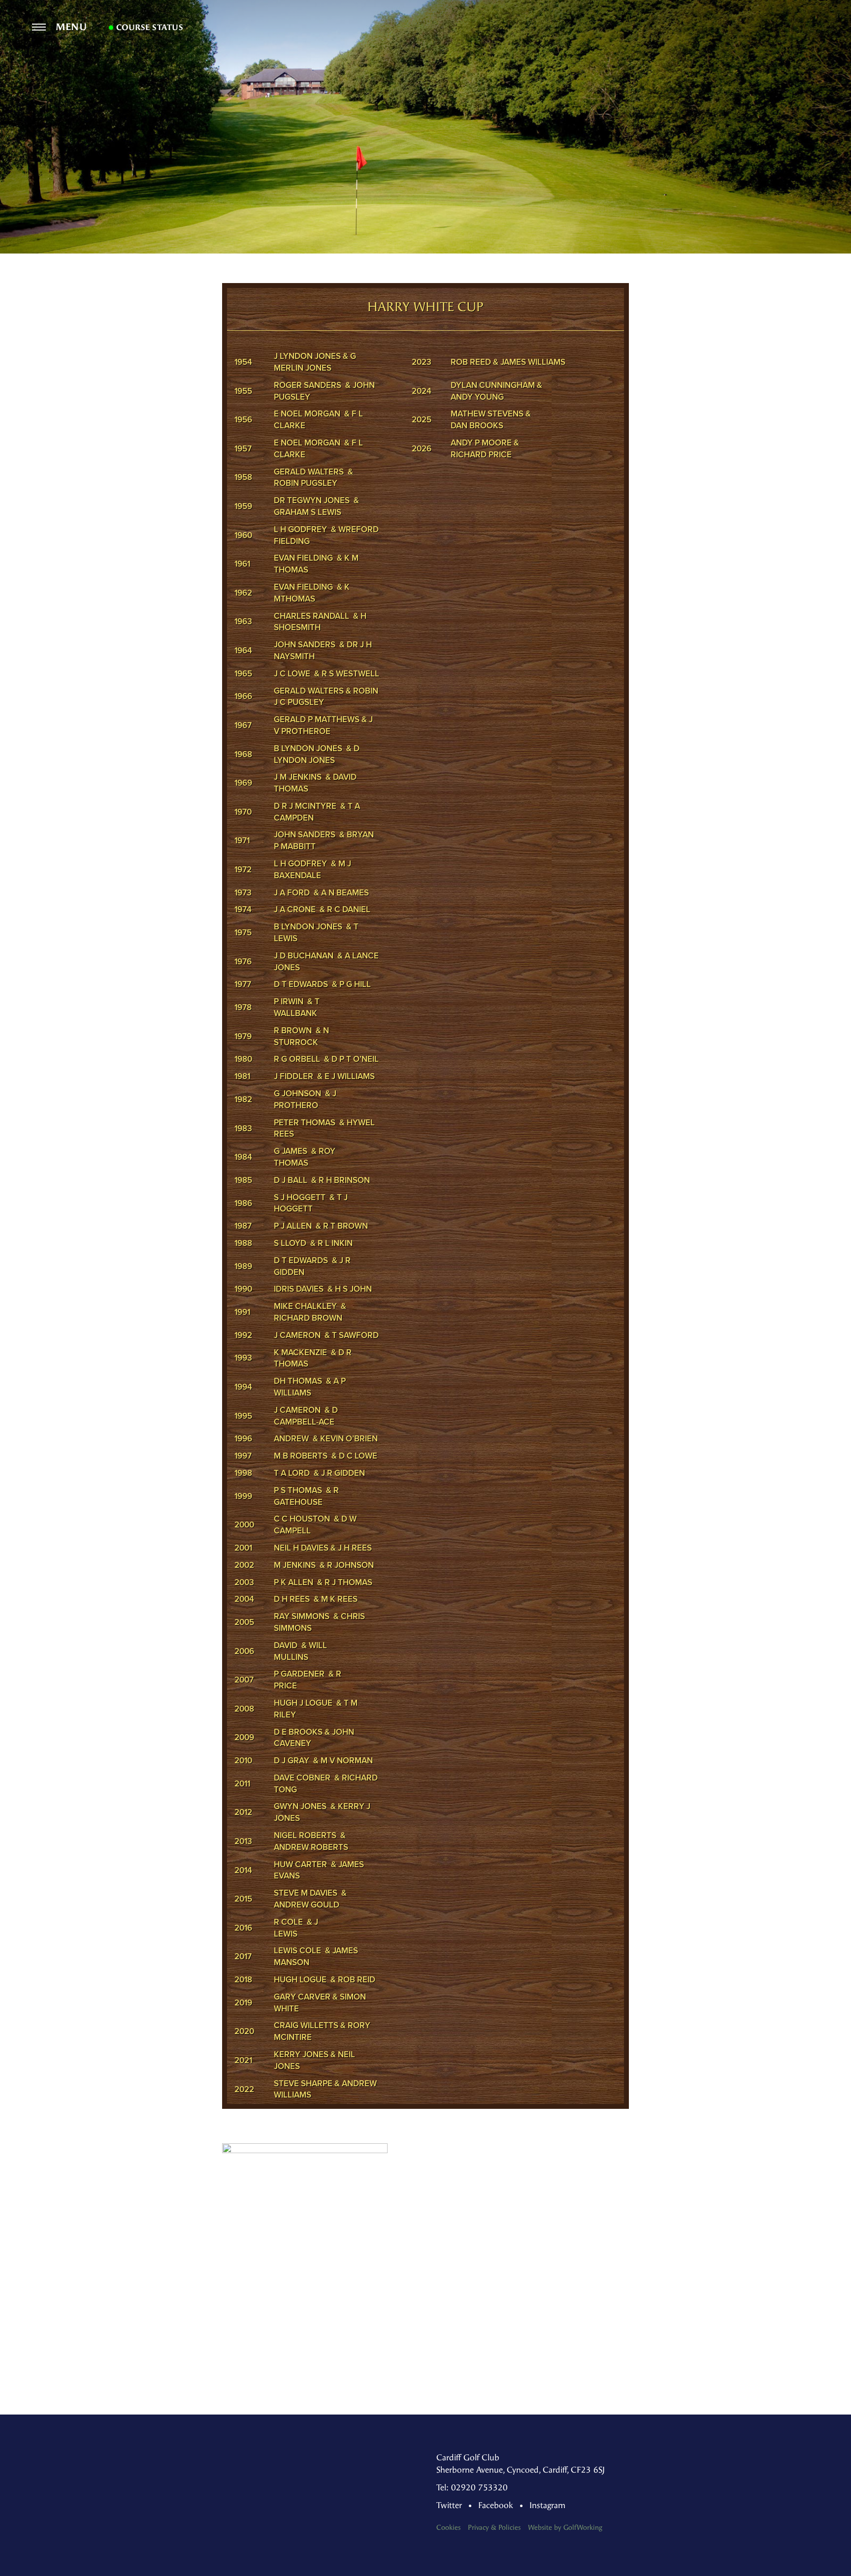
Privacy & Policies (494, 2528)
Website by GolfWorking (565, 2528)
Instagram (547, 2505)
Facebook (496, 2505)
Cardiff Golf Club (426, 42)
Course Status (148, 28)
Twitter (449, 2505)
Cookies (448, 2528)
